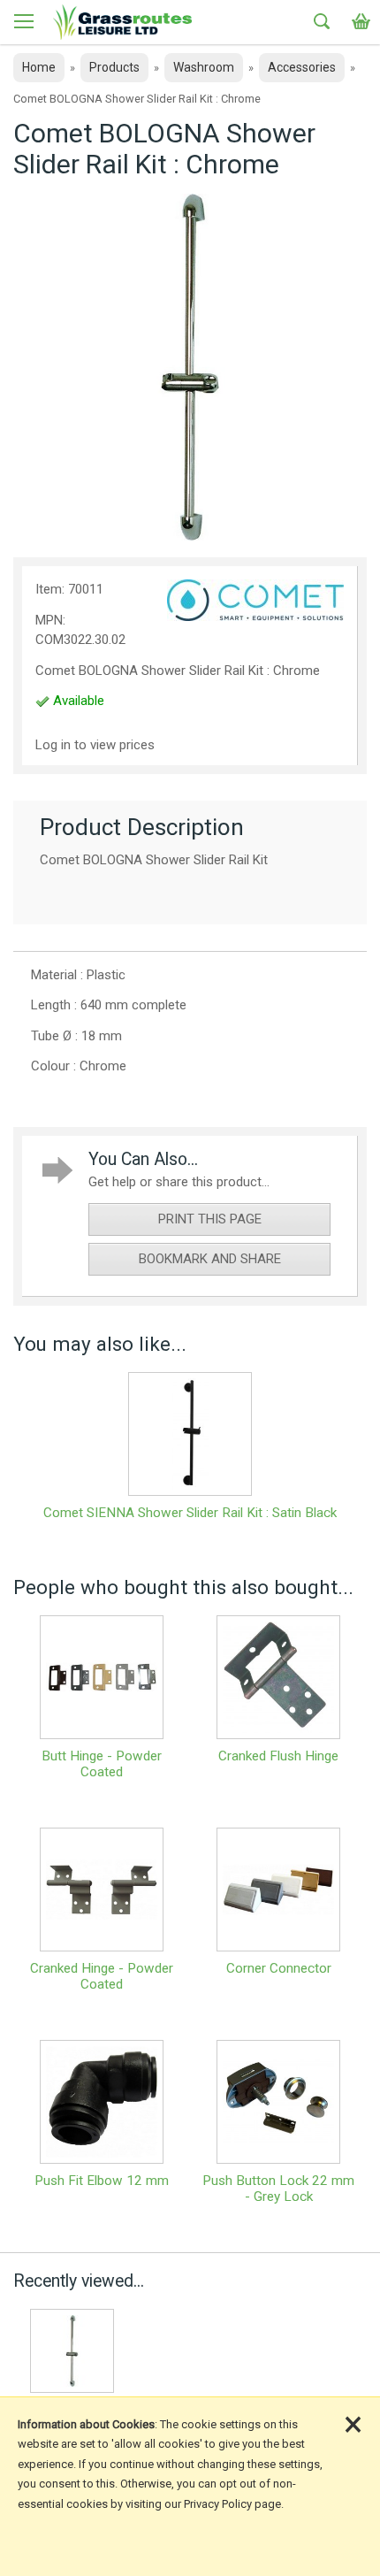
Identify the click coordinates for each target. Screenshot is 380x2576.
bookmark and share (210, 1259)
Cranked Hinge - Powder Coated (102, 1976)
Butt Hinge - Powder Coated (102, 1764)
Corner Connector (279, 1968)
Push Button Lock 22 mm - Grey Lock (278, 2189)
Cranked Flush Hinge (278, 1756)
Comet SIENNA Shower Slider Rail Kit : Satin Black (190, 1513)
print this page (210, 1219)
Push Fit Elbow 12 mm (102, 2181)
